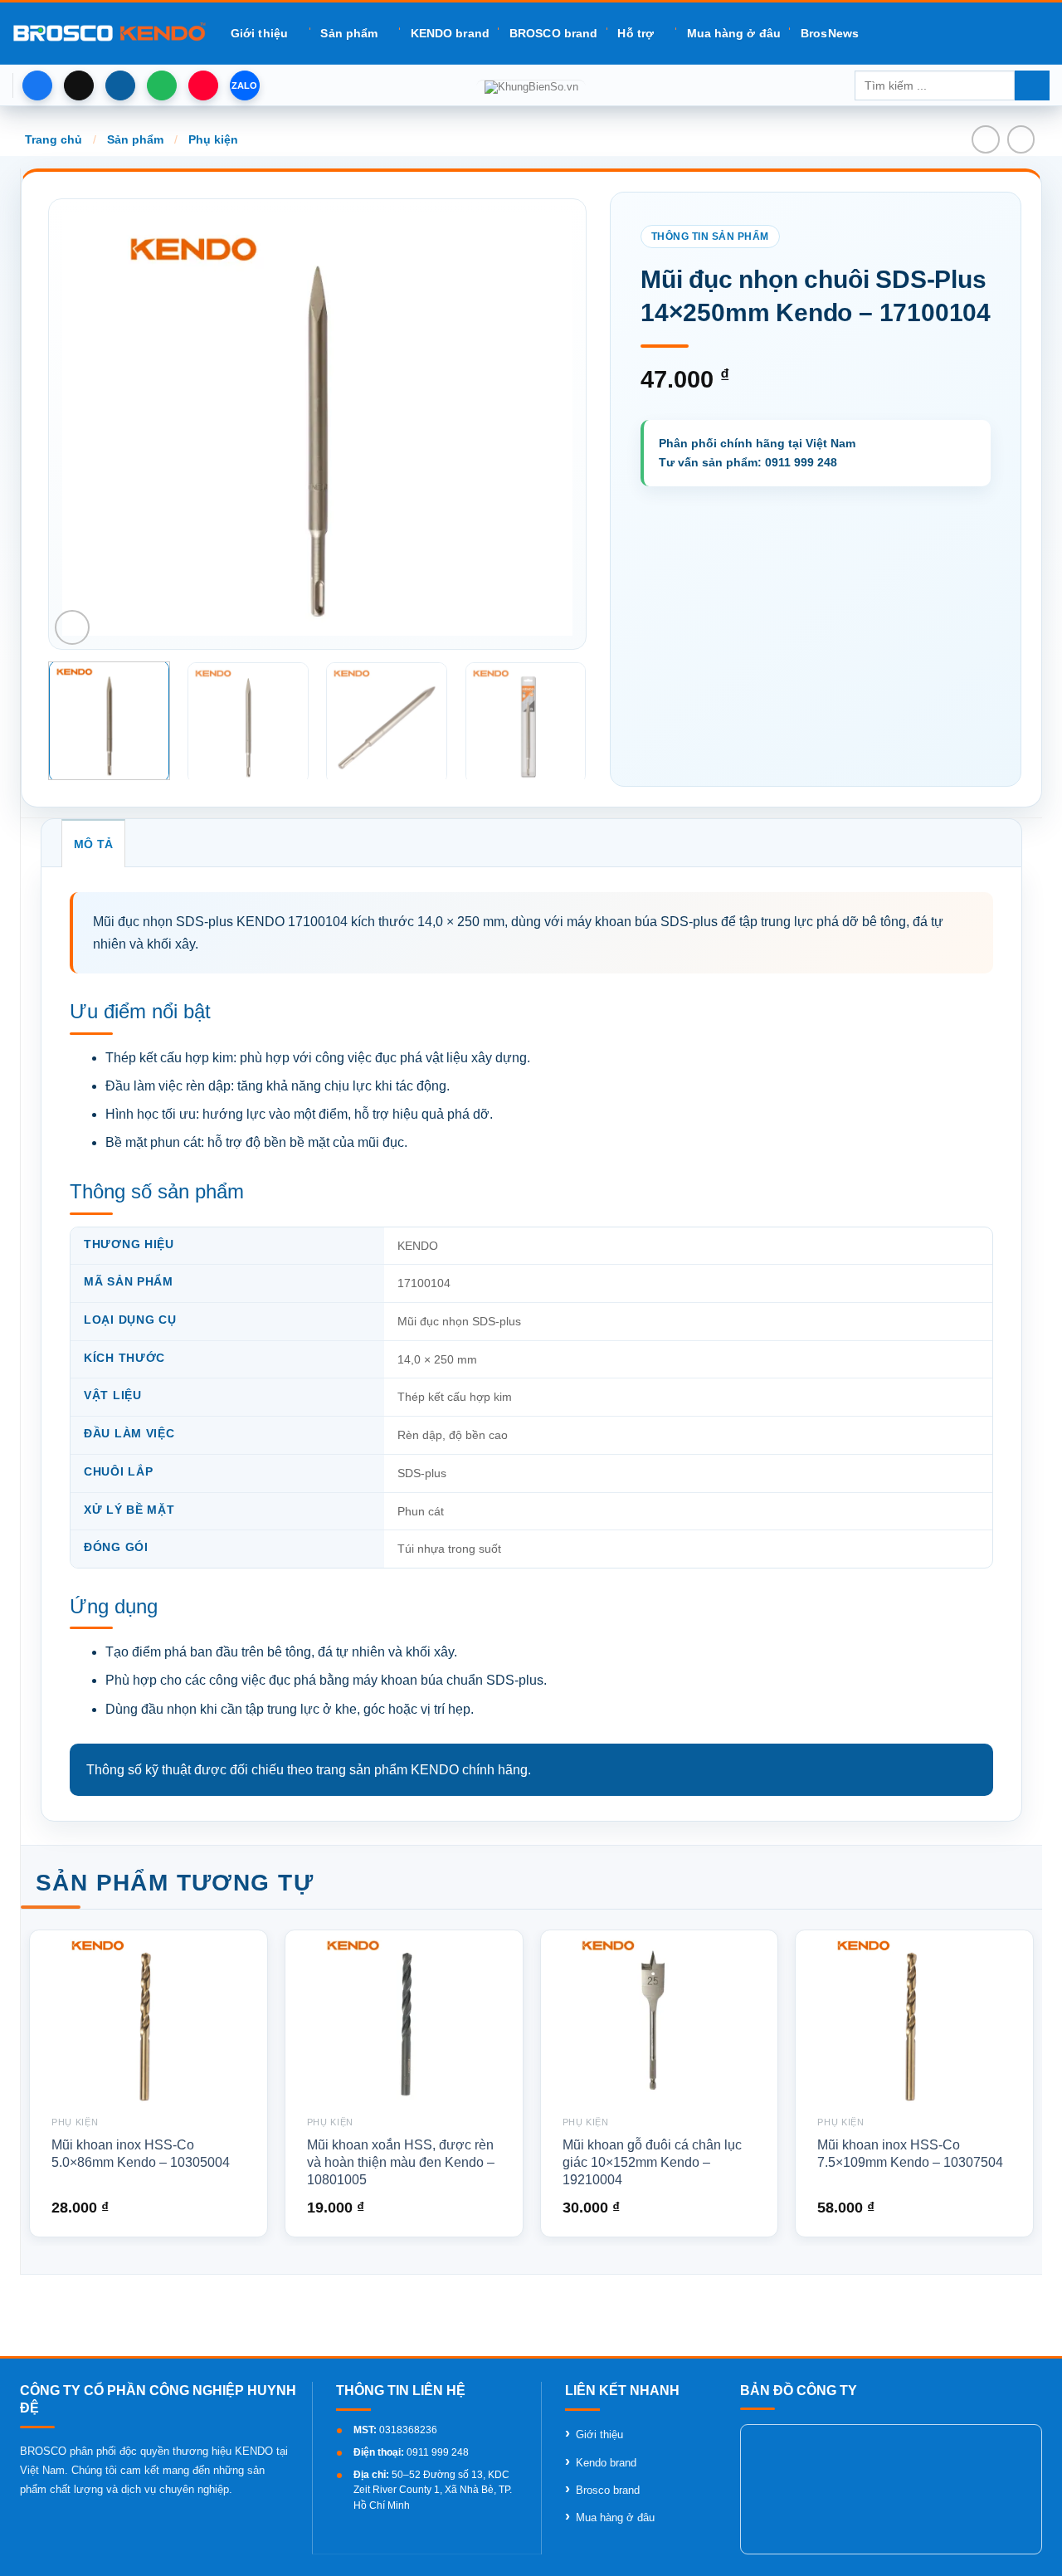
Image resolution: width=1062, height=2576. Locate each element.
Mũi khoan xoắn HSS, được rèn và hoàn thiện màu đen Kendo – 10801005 (401, 2162)
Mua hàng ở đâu (734, 33)
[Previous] (93, 424)
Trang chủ (54, 139)
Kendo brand (606, 2463)
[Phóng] (72, 627)
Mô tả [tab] (93, 844)
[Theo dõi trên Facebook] (37, 85)
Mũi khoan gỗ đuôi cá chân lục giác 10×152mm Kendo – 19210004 (652, 2162)
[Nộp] (1032, 85)
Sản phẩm (349, 33)
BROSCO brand (553, 33)
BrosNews (830, 33)
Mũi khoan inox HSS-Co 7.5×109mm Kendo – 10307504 (910, 2154)
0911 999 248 (438, 2452)
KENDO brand (450, 33)
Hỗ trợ (636, 33)
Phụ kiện (213, 139)
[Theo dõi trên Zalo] (245, 85)
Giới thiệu (259, 33)
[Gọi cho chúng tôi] (162, 85)
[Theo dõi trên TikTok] (79, 85)
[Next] (541, 424)
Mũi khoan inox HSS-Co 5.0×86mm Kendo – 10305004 (141, 2154)
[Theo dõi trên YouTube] (203, 85)
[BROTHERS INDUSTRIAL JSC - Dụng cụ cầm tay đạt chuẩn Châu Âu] (109, 33)
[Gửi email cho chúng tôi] (120, 85)
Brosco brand (608, 2490)
